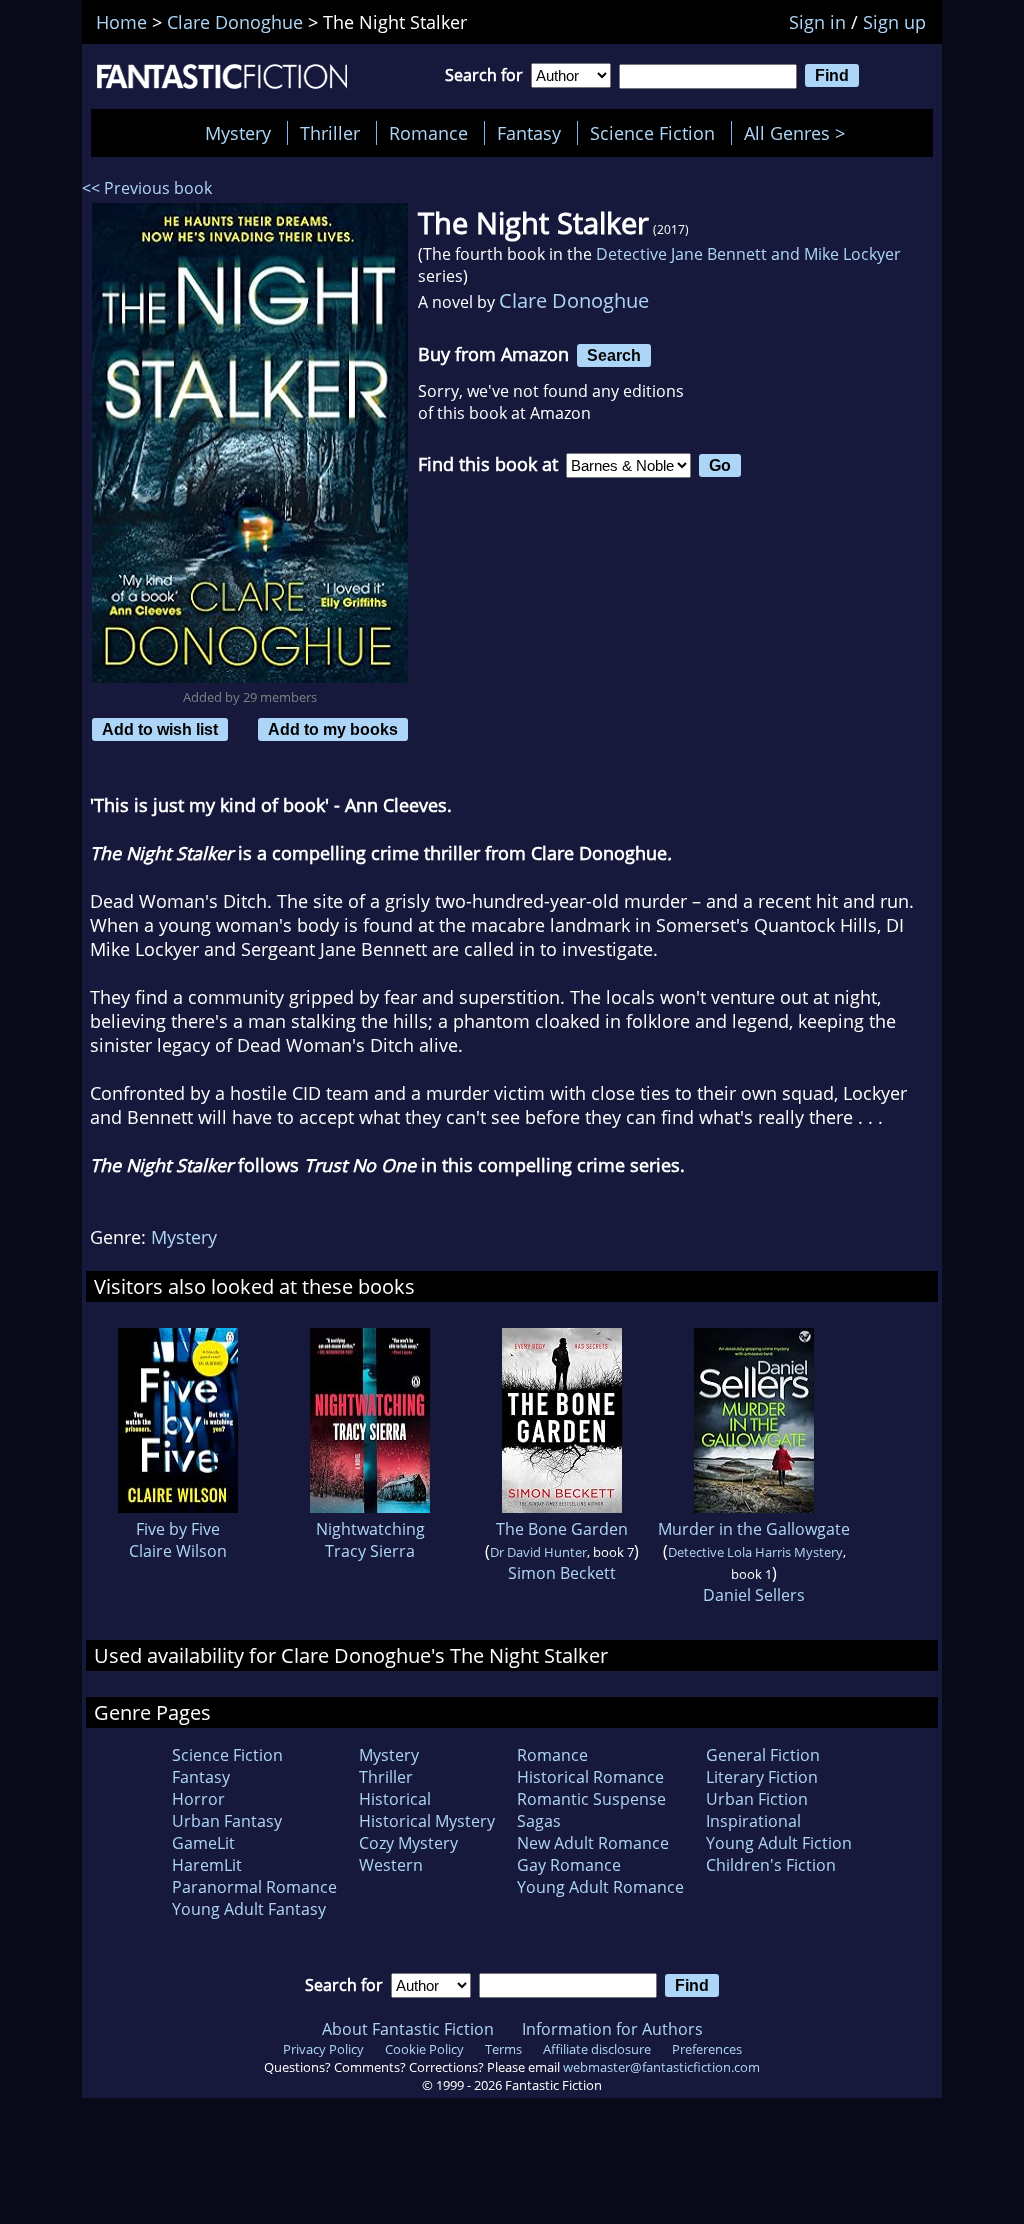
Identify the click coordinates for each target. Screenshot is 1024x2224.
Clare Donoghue (574, 300)
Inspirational (753, 1821)
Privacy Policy (323, 2049)
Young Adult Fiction (779, 1843)
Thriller (330, 133)
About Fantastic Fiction (408, 2029)
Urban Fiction (757, 1799)
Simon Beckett (562, 1573)
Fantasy (529, 133)
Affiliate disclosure (597, 2049)
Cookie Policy (424, 2049)
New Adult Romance (593, 1843)
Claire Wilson (178, 1551)
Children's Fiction (771, 1865)
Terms (503, 2049)
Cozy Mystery (408, 1843)
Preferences (707, 2049)
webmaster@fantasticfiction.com (661, 2067)
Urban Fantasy (227, 1821)
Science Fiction (652, 133)
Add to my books (333, 729)
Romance (428, 133)
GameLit (203, 1843)
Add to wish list (160, 729)
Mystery (238, 133)
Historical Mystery (427, 1821)
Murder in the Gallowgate (754, 1529)
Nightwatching (370, 1529)
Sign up (894, 22)
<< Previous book (147, 188)
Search (614, 355)
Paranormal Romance (254, 1887)
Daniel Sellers (754, 1595)
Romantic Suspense (591, 1799)
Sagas (539, 1821)
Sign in (817, 22)
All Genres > (799, 133)
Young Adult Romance (600, 1887)
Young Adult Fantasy (249, 1909)
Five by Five (178, 1529)
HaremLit (207, 1865)
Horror (198, 1799)
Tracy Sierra (370, 1551)
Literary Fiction (762, 1777)
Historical (395, 1799)
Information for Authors (612, 2029)
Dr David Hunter (538, 1552)
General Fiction (763, 1755)
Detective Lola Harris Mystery (755, 1552)
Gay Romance (569, 1865)
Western (391, 1865)
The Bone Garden (562, 1529)
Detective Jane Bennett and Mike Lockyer (748, 254)
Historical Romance (590, 1777)
